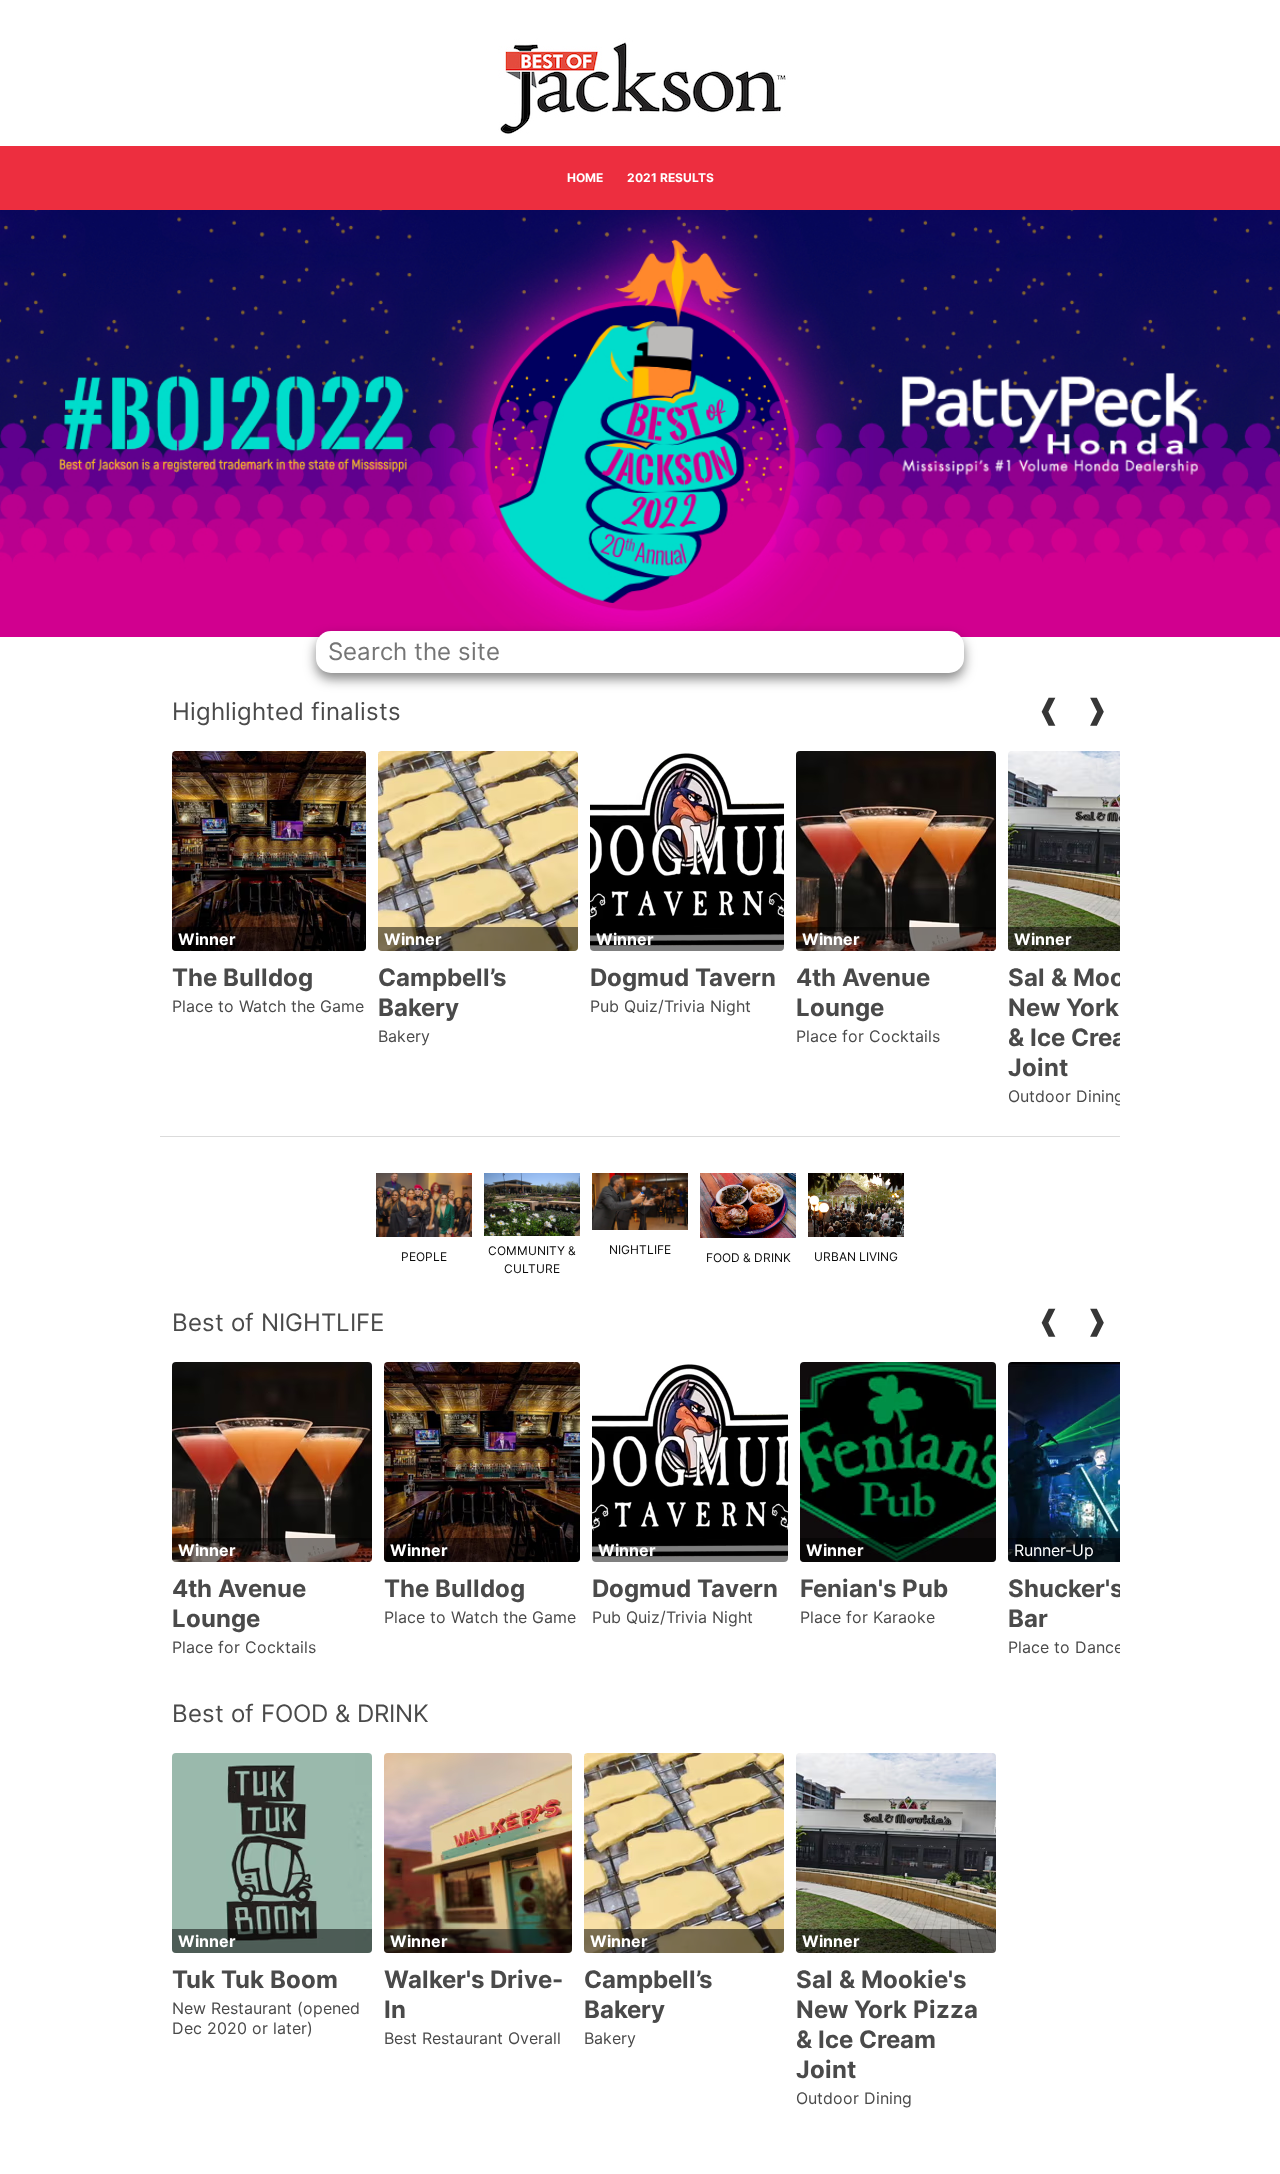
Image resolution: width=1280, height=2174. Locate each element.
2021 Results (670, 177)
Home (585, 177)
